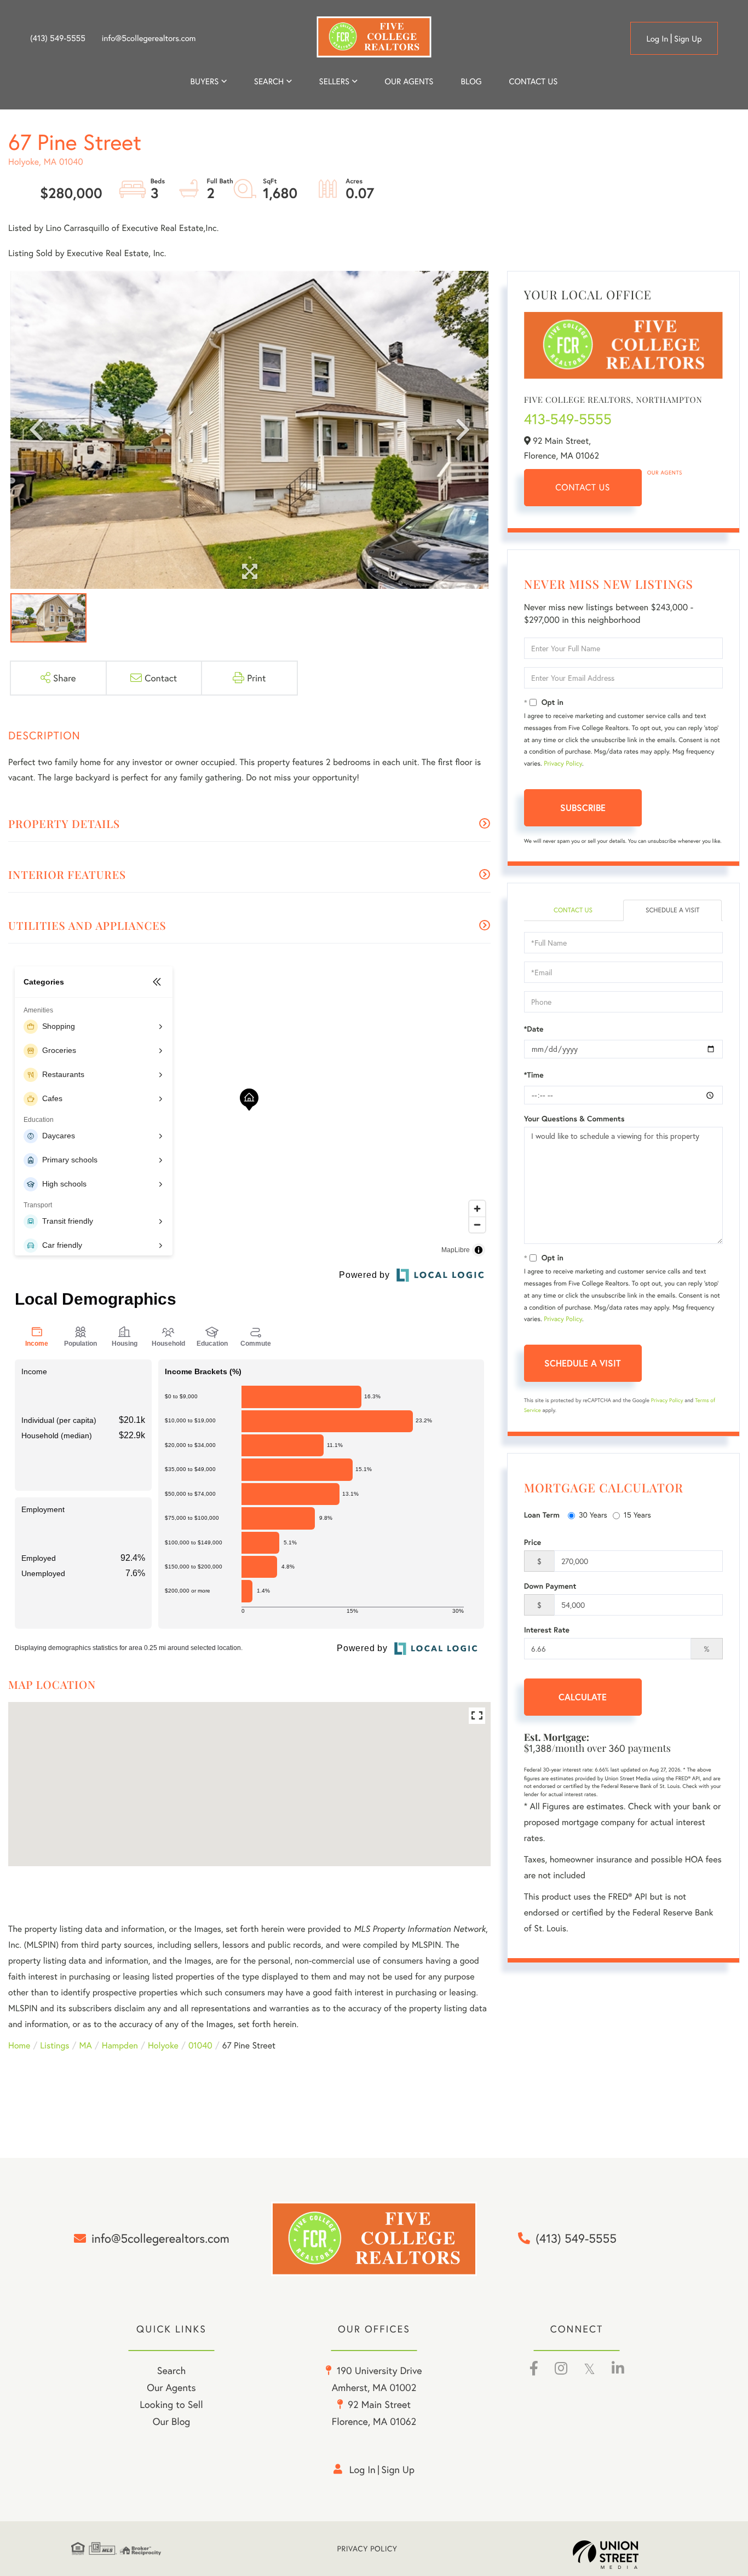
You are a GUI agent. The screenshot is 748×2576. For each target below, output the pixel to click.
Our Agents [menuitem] (409, 82)
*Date (534, 1029)
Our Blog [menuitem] (172, 2421)
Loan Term (542, 1515)
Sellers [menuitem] (335, 82)
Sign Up (688, 39)
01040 (200, 2045)
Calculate (583, 1697)
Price (533, 1542)
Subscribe (583, 807)
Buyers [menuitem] (205, 82)
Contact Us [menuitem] (534, 82)
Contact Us (583, 487)
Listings (54, 2045)
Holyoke (163, 2045)
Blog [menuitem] (471, 82)
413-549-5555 (568, 419)
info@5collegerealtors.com (149, 38)
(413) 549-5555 (58, 38)
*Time (534, 1075)
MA (86, 2045)
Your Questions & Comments (574, 1119)
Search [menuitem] (269, 82)
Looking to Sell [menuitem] (171, 2404)
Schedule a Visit (673, 910)
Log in (657, 39)
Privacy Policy (563, 764)
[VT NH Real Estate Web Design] (625, 2555)
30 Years (593, 1515)
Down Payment (550, 1586)
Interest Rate (547, 1630)
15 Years (637, 1515)
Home (19, 2045)
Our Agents (665, 473)
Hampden (120, 2045)
